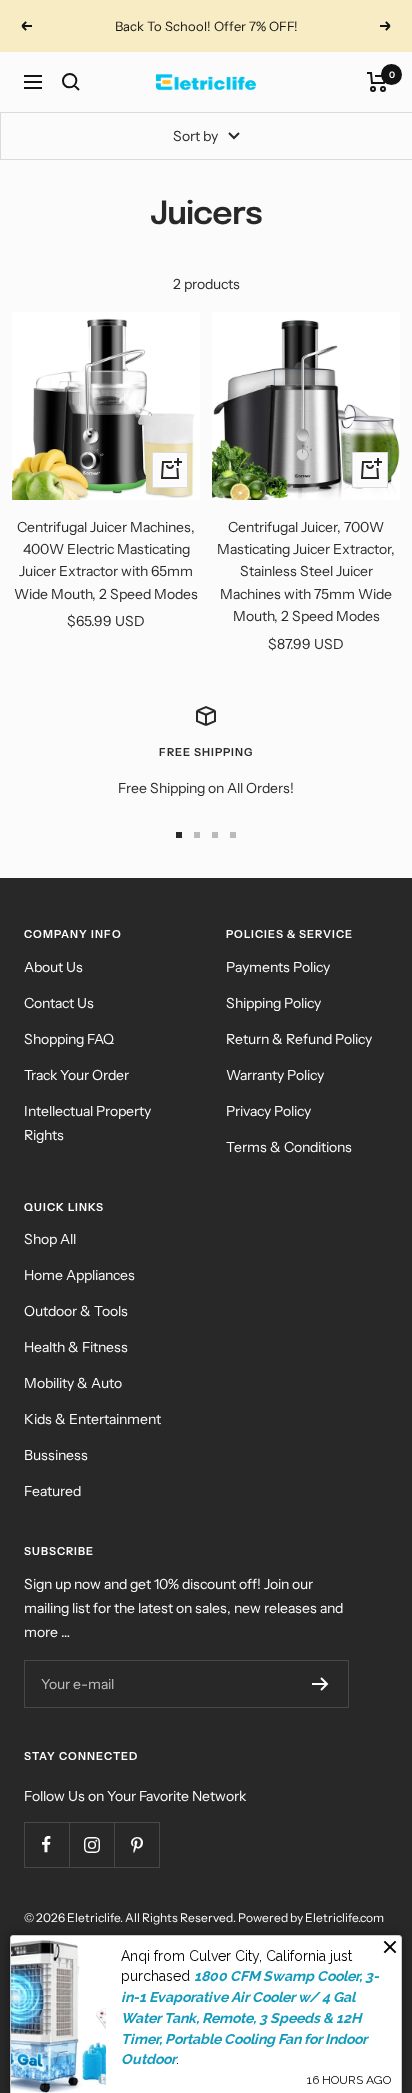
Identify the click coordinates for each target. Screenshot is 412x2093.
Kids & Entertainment (92, 1419)
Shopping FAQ (69, 1039)
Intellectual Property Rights (87, 1123)
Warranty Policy (275, 1075)
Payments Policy (278, 967)
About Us (53, 967)
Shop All (50, 1239)
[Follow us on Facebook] (46, 1844)
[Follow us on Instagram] (91, 1844)
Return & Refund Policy (299, 1039)
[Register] (320, 1684)
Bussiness (56, 1455)
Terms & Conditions (289, 1147)
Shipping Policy (273, 1003)
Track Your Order (76, 1075)
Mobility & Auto (73, 1383)
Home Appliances (79, 1275)
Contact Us (59, 1003)
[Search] (71, 82)
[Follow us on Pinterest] (136, 1844)
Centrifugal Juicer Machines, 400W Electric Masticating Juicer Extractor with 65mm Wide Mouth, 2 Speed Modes (106, 560)
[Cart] (377, 82)
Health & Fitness (76, 1347)
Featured (52, 1491)
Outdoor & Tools (76, 1311)
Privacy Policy (268, 1111)
